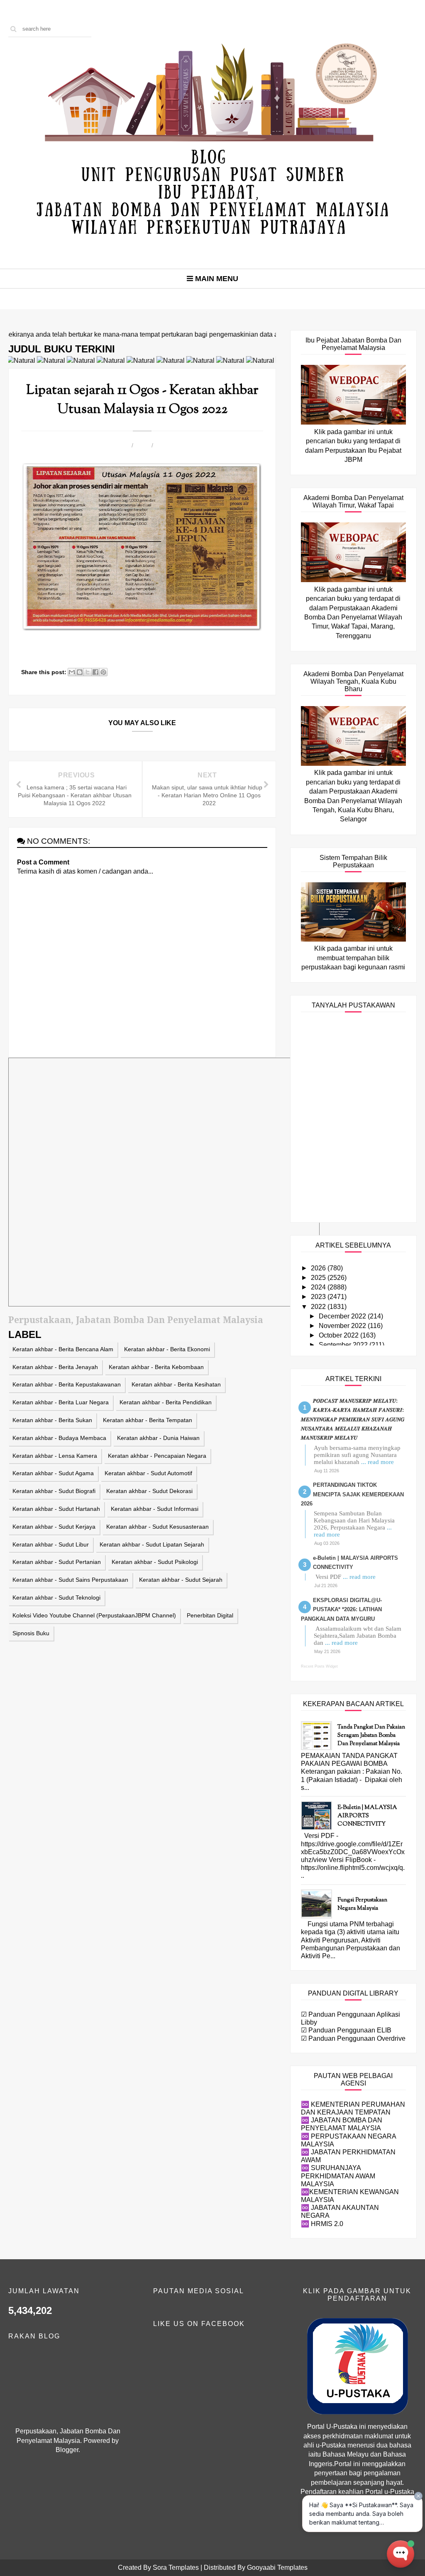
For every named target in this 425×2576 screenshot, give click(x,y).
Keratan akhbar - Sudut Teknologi (56, 1598)
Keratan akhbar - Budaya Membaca (59, 1438)
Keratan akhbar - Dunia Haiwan (158, 1438)
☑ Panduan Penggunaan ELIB (346, 2030)
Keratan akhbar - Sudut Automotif (148, 1473)
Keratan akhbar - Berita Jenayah (55, 1367)
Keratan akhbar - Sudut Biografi (54, 1491)
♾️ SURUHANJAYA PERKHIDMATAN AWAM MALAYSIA (338, 2176)
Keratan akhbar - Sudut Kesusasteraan (158, 1527)
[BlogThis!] (80, 672)
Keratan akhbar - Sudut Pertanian (57, 1562)
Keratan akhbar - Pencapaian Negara (157, 1456)
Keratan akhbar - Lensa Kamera (55, 1456)
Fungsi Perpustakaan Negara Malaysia (362, 1904)
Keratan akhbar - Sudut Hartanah (56, 1509)
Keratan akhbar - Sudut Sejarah (181, 1580)
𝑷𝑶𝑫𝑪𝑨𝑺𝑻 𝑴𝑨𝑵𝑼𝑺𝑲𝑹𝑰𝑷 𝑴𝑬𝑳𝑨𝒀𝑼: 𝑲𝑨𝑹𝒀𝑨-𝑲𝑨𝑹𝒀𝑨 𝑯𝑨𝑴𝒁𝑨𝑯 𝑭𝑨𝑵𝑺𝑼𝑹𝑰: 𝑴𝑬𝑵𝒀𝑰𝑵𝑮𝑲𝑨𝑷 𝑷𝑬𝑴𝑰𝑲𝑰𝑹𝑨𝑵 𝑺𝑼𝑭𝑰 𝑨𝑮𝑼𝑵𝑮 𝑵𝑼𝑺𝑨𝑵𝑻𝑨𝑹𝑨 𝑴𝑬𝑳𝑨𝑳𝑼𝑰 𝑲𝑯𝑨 (353, 1419)
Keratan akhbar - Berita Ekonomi (167, 1349)
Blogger (67, 2450)
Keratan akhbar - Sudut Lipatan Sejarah (152, 1544)
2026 (319, 1268)
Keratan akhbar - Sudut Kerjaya (54, 1527)
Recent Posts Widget (319, 1666)
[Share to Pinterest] (103, 672)
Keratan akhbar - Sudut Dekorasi (149, 1491)
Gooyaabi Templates (277, 2568)
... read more (377, 1462)
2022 (319, 1307)
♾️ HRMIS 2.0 (322, 2224)
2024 (319, 1287)
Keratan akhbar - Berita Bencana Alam (63, 1349)
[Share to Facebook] (95, 672)
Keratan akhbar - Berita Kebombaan (156, 1367)
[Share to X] (88, 672)
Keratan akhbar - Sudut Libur (51, 1544)
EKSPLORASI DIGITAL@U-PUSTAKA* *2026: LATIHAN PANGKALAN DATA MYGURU (341, 1610)
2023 (319, 1297)
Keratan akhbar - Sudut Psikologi (155, 1562)
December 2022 (343, 1316)
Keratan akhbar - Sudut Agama (53, 1473)
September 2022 (344, 1345)
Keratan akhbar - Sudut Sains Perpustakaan (70, 1580)
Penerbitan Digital (210, 1615)
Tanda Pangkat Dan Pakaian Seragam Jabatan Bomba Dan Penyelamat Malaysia (371, 1736)
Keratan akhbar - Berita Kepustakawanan (67, 1384)
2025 (319, 1278)
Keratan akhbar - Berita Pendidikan (166, 1402)
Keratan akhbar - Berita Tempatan (148, 1420)
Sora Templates (176, 2568)
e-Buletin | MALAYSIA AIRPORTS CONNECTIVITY (367, 1816)
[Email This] (72, 672)
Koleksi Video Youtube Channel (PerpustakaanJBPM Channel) (94, 1615)
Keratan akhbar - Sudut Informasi (155, 1509)
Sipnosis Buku (31, 1633)
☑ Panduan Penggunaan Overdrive (353, 2038)
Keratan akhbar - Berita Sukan (52, 1420)
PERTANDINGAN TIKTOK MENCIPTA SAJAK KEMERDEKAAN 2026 (352, 1494)
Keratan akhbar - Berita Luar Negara (61, 1402)
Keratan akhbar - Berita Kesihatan (176, 1384)
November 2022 (343, 1326)
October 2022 (340, 1335)
